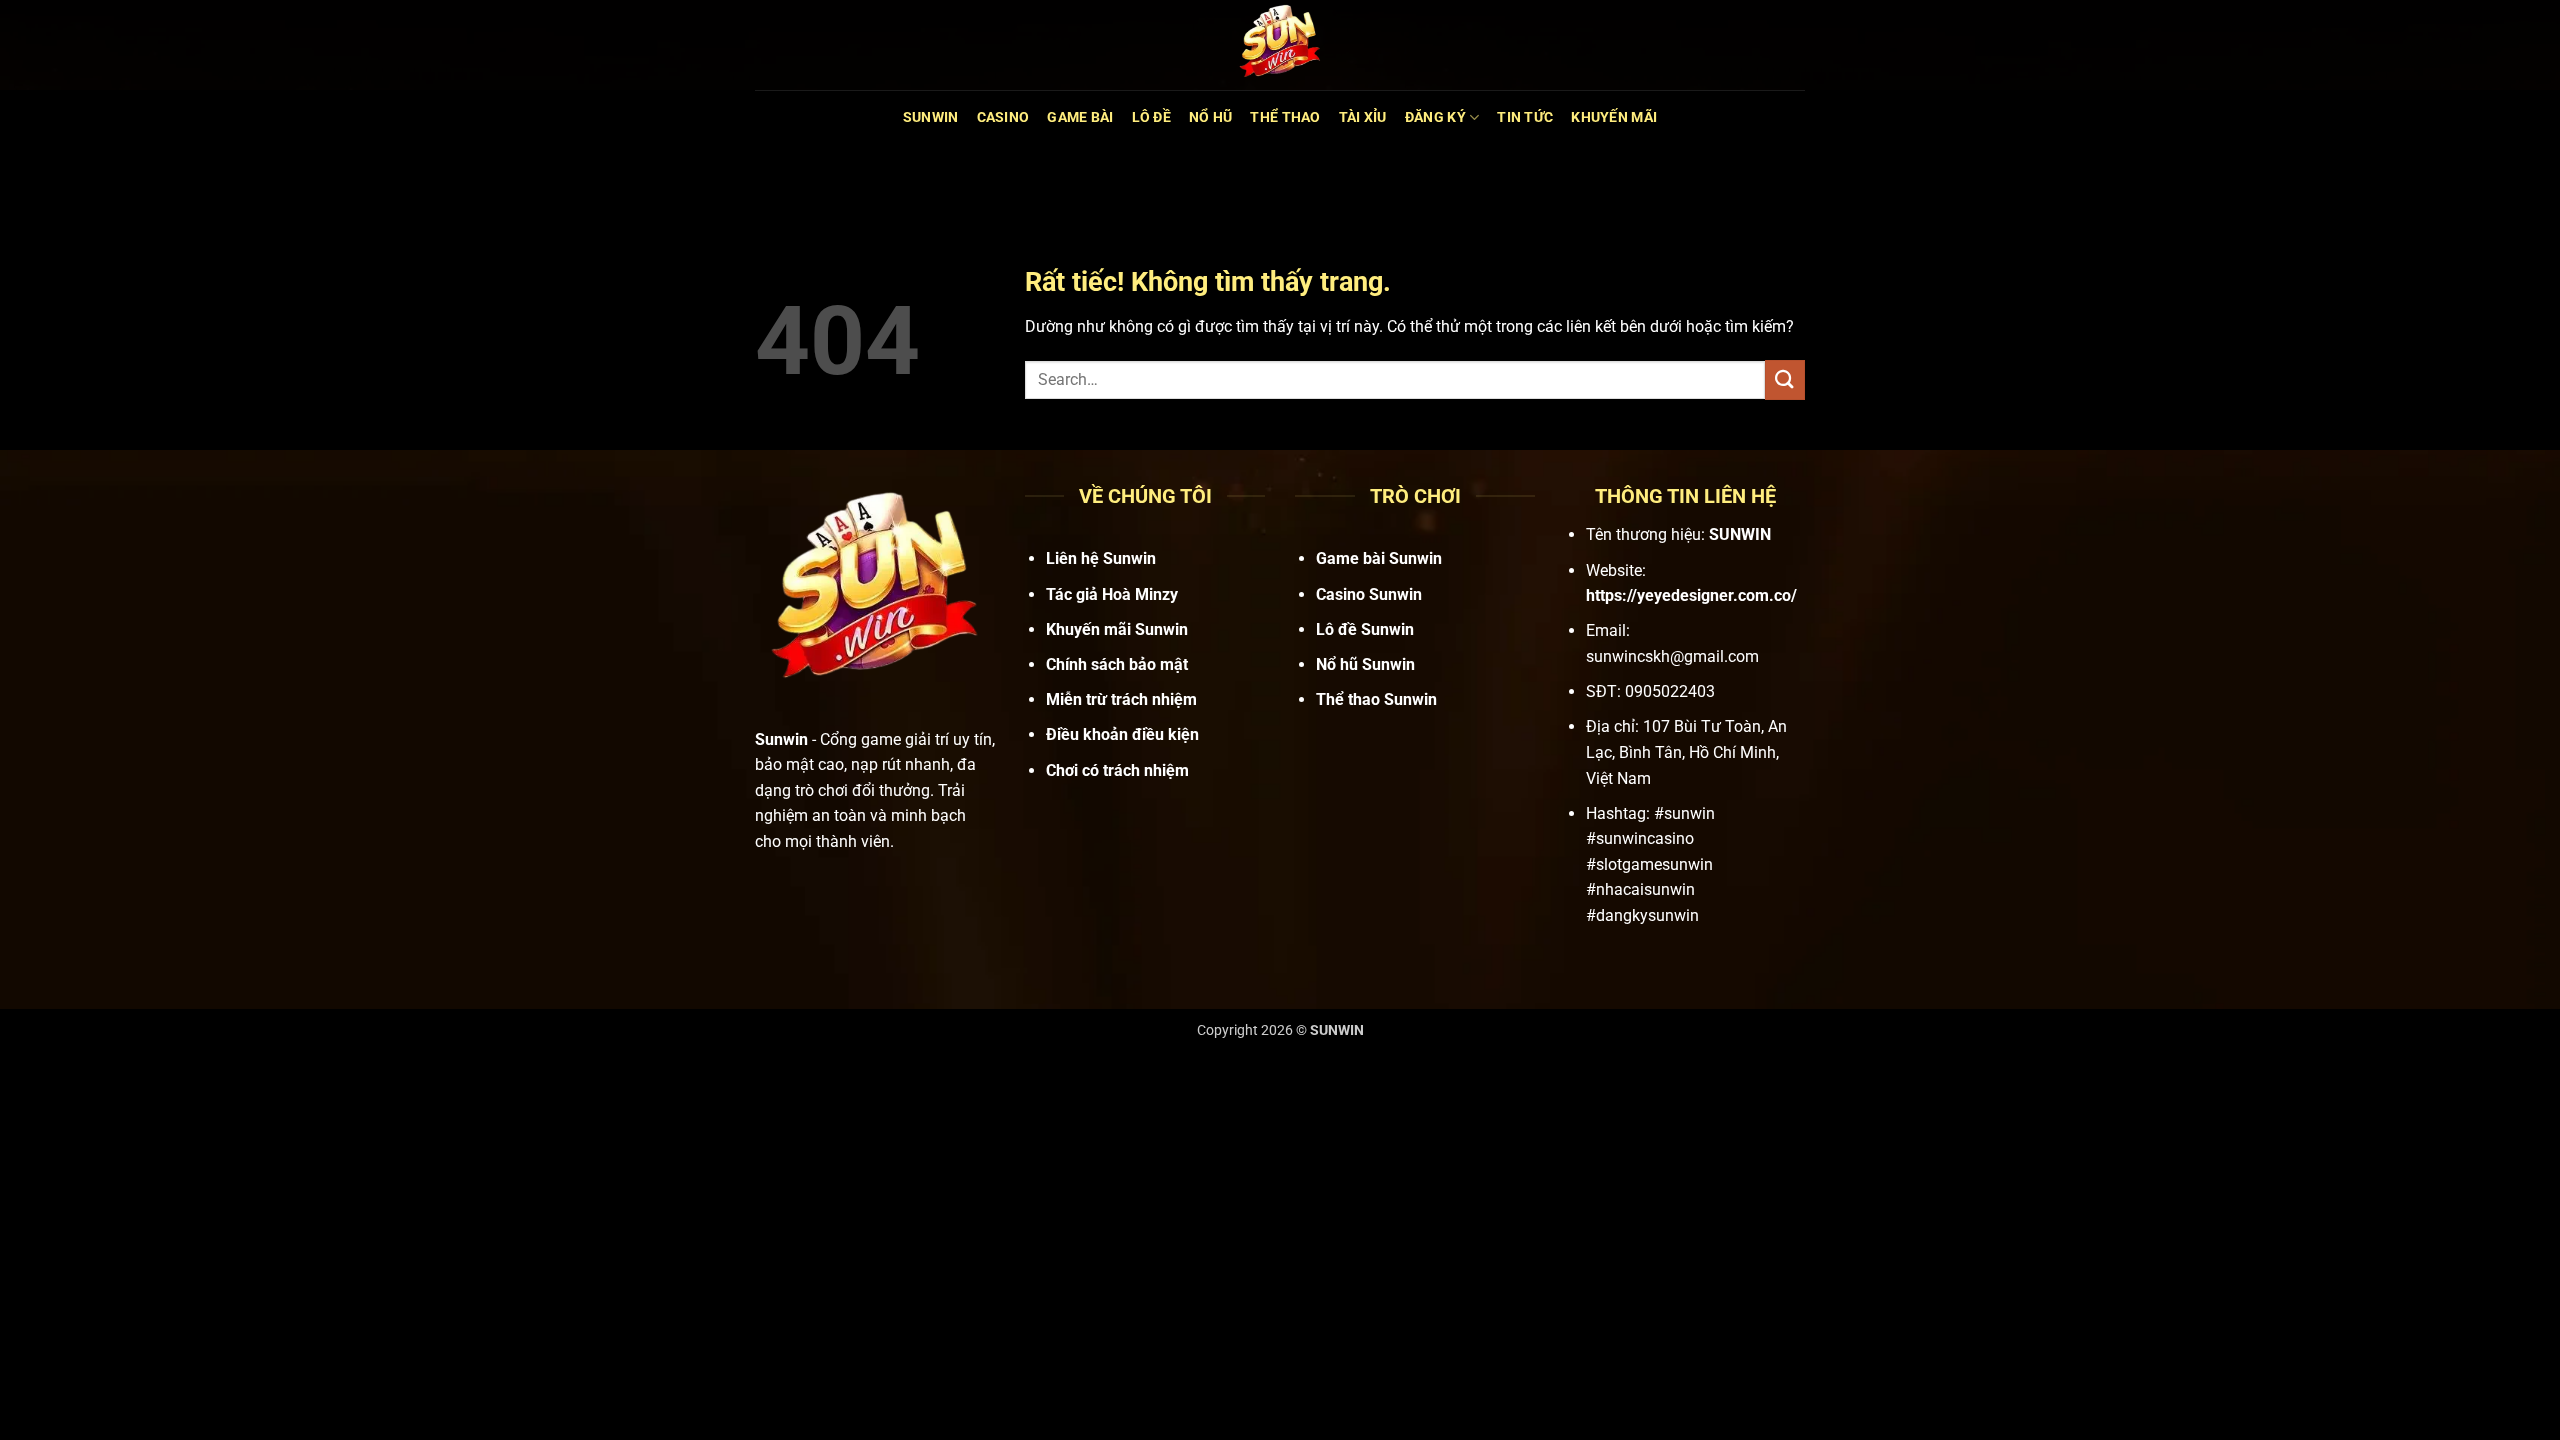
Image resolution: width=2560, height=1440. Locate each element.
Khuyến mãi (1614, 117)
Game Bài (1080, 117)
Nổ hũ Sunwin (1365, 664)
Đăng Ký (1435, 117)
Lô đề (1151, 117)
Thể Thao (1285, 117)
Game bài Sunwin (1379, 558)
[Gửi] (1785, 379)
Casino (1003, 117)
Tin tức (1525, 117)
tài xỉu (1363, 117)
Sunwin (931, 117)
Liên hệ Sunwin (1101, 558)
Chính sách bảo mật (1117, 664)
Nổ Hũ (1210, 117)
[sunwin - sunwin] (1280, 45)
